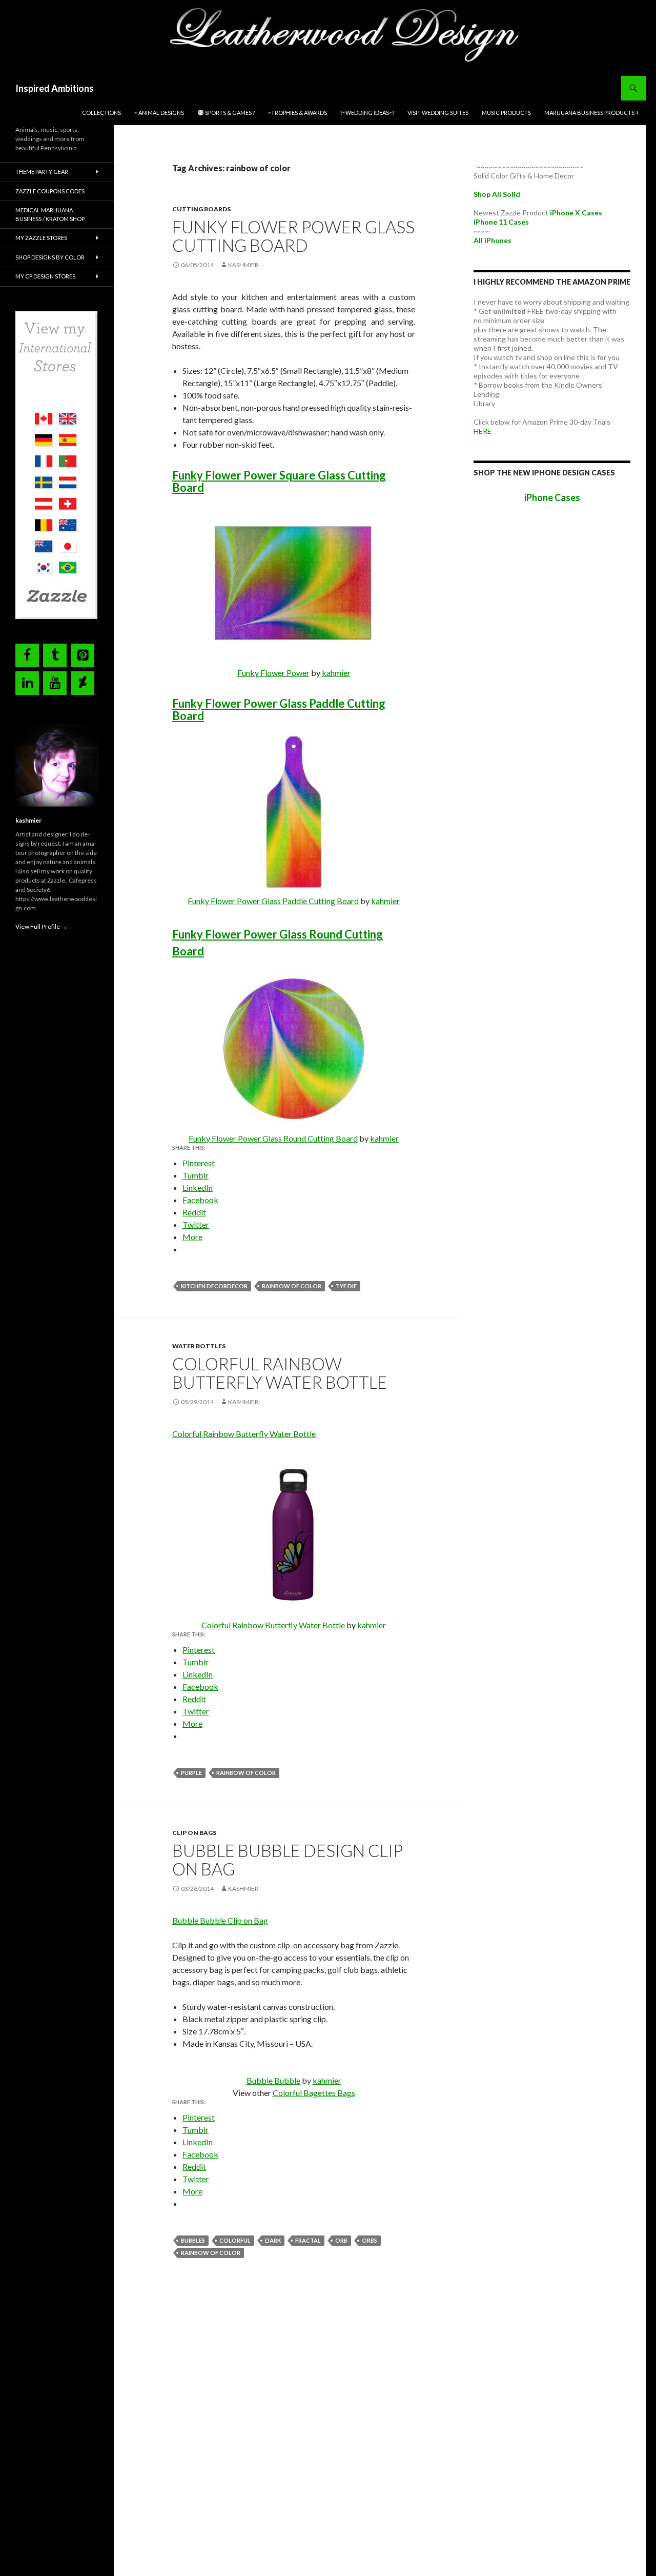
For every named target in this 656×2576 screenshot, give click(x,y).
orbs (370, 2240)
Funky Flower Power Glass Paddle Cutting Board (279, 710)
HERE (483, 431)
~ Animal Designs (159, 113)
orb (341, 2240)
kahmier (336, 673)
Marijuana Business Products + (592, 113)
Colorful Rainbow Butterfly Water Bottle (280, 1373)
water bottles (199, 1346)
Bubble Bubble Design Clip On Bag (288, 1860)
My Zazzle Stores (41, 238)
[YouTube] (55, 683)
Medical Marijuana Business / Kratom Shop (50, 214)
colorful (235, 2240)
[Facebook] (27, 655)
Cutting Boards (201, 209)
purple (191, 1773)
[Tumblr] (55, 655)
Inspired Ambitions (55, 88)
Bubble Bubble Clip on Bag (220, 1920)
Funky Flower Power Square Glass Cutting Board (279, 481)
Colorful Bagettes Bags (314, 2093)
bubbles (193, 2240)
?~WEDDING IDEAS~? (367, 113)
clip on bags (194, 1833)
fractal (308, 2240)
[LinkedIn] (27, 683)
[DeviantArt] (83, 683)
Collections (101, 113)
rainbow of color (292, 1286)
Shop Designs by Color (50, 257)
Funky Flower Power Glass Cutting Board (293, 236)
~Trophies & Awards (298, 113)
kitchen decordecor (214, 1286)
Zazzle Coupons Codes (50, 191)
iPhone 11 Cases (501, 222)
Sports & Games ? (229, 113)
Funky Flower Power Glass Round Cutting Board (273, 1138)
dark (273, 2240)
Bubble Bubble (273, 2080)
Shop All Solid (497, 194)
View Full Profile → (41, 926)
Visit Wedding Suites (438, 113)
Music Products (506, 113)
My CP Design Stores (45, 276)
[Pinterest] (83, 655)
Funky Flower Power (273, 673)
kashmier (243, 265)
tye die (346, 1286)
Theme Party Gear (42, 172)
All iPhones (493, 240)
